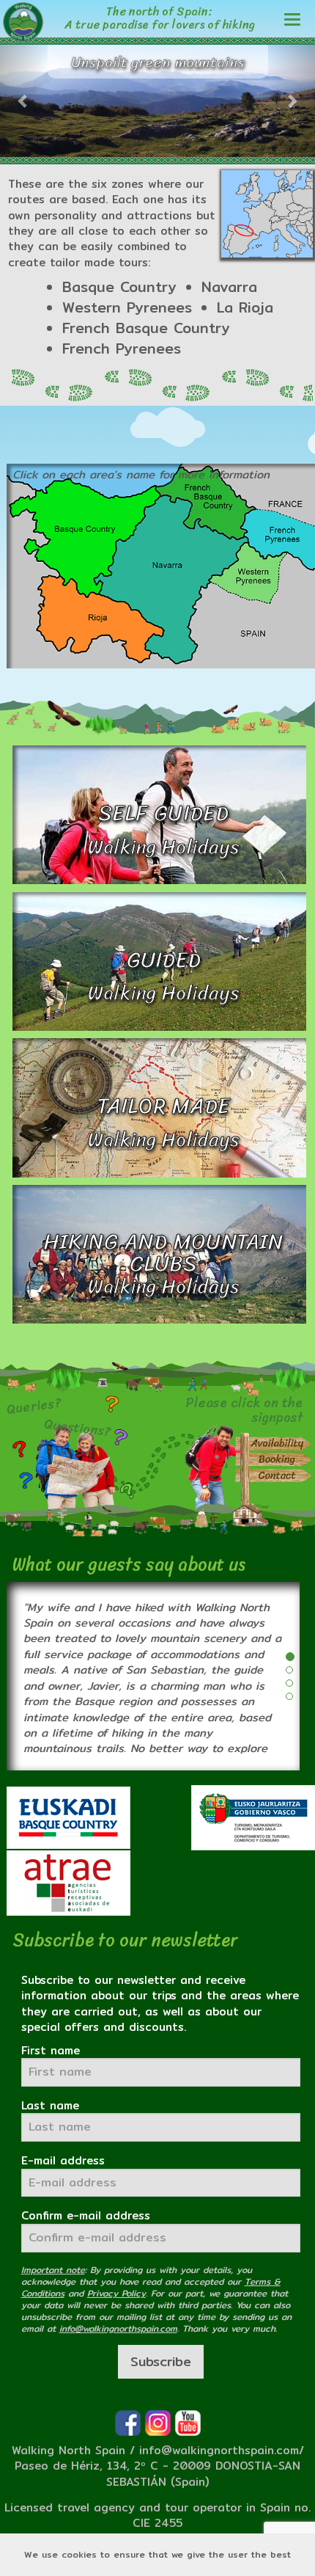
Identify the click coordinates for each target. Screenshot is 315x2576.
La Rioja (245, 307)
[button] (24, 101)
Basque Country (119, 287)
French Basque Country (146, 328)
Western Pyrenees (127, 307)
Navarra (229, 287)
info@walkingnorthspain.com (219, 2450)
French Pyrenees (122, 349)
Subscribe (161, 2361)
